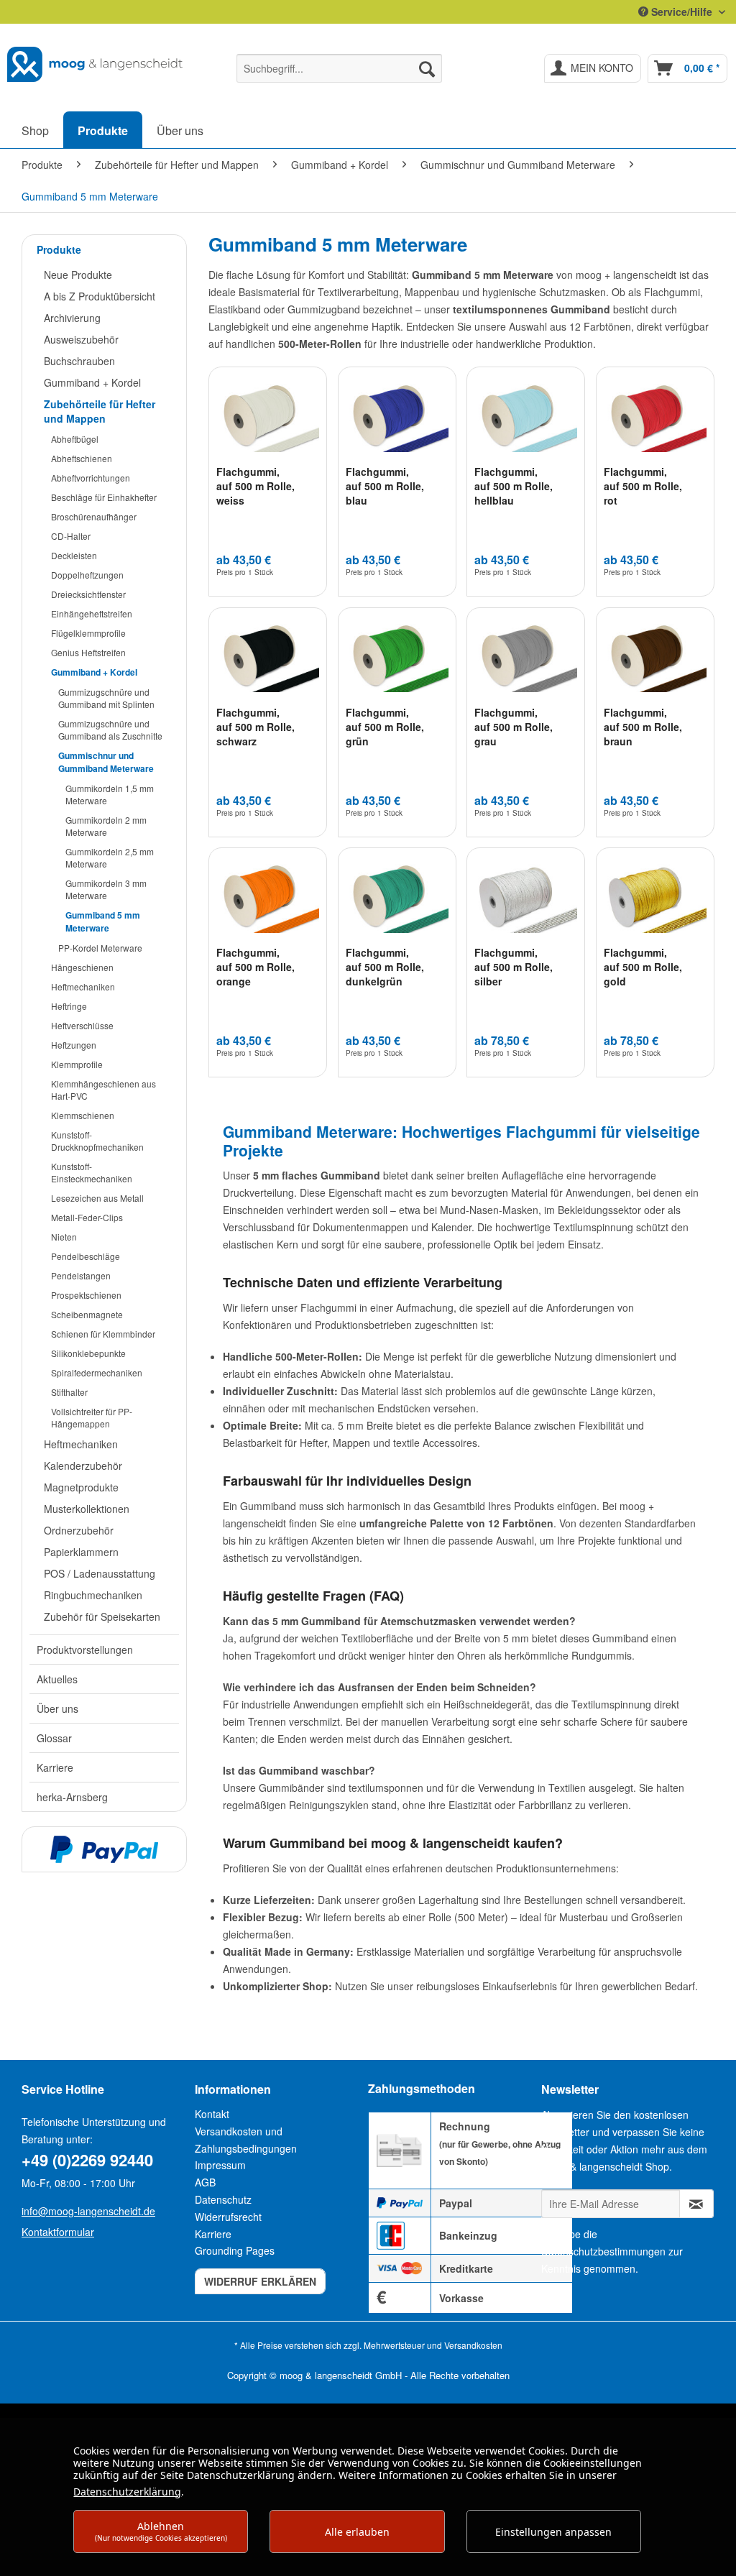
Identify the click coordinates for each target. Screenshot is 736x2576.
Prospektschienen (86, 1295)
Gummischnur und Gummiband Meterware (106, 762)
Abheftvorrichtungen (91, 478)
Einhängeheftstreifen (92, 613)
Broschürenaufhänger (94, 516)
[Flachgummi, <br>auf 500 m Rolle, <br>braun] (655, 658)
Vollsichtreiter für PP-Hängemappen (92, 1417)
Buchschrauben (79, 361)
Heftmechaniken (83, 986)
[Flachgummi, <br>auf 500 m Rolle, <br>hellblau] (526, 418)
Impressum (220, 2165)
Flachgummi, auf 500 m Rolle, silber (514, 967)
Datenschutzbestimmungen (603, 2251)
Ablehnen (161, 2531)
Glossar (54, 1738)
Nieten (64, 1237)
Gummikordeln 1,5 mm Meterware (110, 794)
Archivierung (72, 318)
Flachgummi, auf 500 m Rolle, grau (514, 727)
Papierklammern (81, 1552)
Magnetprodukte (81, 1487)
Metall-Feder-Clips (87, 1217)
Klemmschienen (83, 1115)
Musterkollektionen (87, 1509)
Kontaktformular (58, 2232)
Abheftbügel (75, 439)
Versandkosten (473, 2345)
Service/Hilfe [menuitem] (682, 11)
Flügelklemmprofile (88, 633)
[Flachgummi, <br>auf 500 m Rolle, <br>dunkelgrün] (397, 898)
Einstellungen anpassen (553, 2532)
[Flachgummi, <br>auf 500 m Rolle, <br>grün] (397, 658)
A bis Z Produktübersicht (100, 296)
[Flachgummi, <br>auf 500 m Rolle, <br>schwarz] (268, 658)
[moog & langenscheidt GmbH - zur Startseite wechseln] (95, 65)
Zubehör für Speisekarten (102, 1616)
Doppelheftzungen (87, 575)
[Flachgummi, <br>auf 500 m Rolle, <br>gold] (655, 898)
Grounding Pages (235, 2250)
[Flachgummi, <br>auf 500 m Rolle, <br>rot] (655, 418)
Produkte (59, 249)
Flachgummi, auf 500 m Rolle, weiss (256, 486)
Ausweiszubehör (81, 339)
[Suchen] (427, 68)
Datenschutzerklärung (127, 2492)
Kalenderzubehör (83, 1466)
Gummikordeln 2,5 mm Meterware (110, 857)
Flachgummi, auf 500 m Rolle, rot (643, 486)
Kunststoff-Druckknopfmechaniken (97, 1141)
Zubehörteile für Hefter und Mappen (100, 411)
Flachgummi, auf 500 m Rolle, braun (643, 727)
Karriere (55, 1767)
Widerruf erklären (260, 2281)
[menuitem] (340, 68)
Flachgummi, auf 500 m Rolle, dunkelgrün (385, 967)
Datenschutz (223, 2199)
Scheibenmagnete (87, 1314)
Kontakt (212, 2114)
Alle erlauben (357, 2532)
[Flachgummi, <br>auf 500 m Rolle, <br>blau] (397, 418)
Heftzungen (74, 1045)
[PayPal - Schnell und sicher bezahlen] (104, 1849)
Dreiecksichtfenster (88, 594)
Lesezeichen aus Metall (97, 1198)
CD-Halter (71, 536)
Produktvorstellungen (85, 1650)
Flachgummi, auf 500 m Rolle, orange (256, 967)
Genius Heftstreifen (88, 652)
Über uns (57, 1708)
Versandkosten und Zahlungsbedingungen (246, 2140)
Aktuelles (57, 1679)
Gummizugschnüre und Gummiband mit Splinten (106, 698)
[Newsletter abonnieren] (696, 2204)
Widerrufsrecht (228, 2217)
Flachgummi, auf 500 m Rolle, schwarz (256, 727)
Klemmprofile (77, 1064)
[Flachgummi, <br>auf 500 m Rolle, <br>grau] (526, 658)
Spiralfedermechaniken (97, 1372)
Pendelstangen (81, 1275)
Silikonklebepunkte (88, 1353)
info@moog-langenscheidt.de (88, 2211)
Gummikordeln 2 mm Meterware (106, 826)
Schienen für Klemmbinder (103, 1334)
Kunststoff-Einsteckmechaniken (92, 1172)
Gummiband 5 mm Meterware (103, 921)
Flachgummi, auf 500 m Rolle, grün (385, 727)
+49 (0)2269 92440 (87, 2160)
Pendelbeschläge (86, 1256)
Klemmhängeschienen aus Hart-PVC (103, 1090)
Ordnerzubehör (79, 1530)
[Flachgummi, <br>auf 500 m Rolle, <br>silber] (526, 898)
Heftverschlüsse (82, 1025)
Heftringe (69, 1006)
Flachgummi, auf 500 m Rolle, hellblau (514, 486)
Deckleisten (74, 555)
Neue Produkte (78, 275)
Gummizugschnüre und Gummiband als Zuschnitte (110, 730)
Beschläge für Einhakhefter (104, 497)
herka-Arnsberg (72, 1797)
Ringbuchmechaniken (93, 1595)
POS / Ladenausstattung (100, 1573)
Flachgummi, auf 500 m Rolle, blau (385, 486)
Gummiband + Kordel (92, 382)
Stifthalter (69, 1392)
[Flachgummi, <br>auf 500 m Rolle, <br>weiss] (268, 418)
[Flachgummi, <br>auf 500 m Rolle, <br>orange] (268, 898)
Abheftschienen (82, 458)
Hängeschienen (82, 967)
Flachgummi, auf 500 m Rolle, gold (643, 967)
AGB (205, 2182)
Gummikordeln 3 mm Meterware (106, 889)
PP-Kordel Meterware (100, 948)
